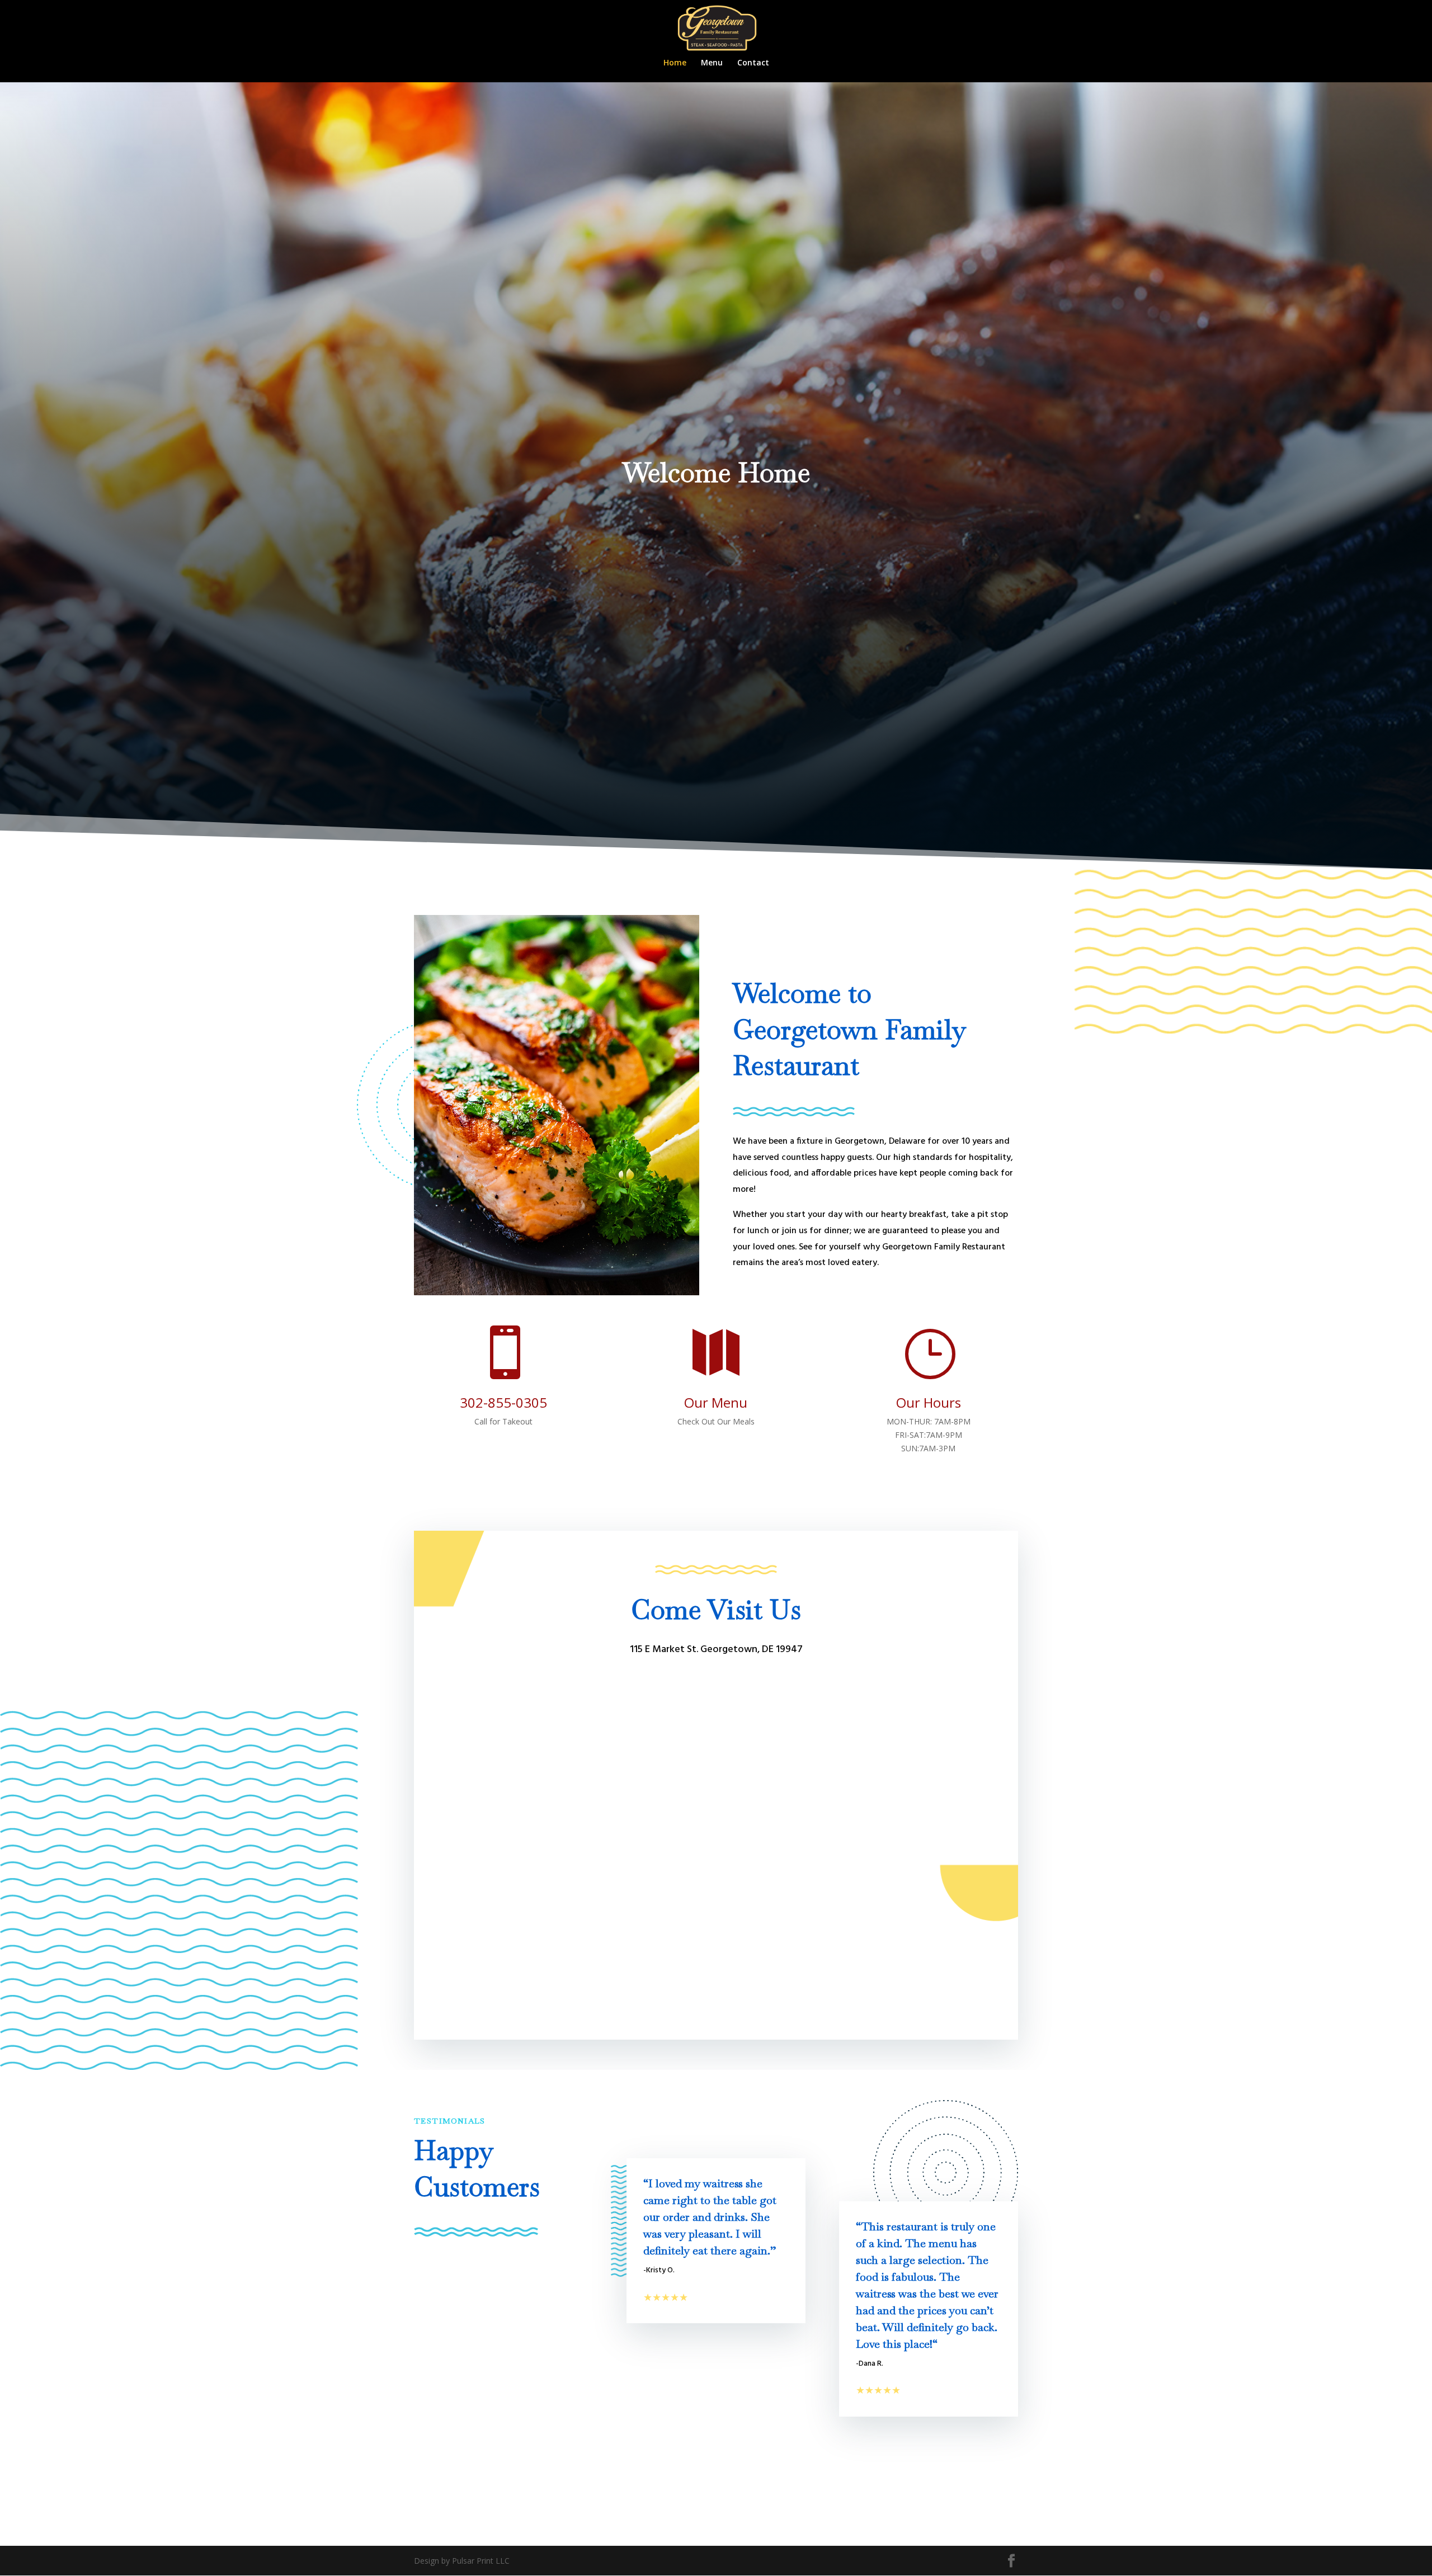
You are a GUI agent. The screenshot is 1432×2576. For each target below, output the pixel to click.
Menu (712, 63)
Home (675, 63)
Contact (753, 63)
